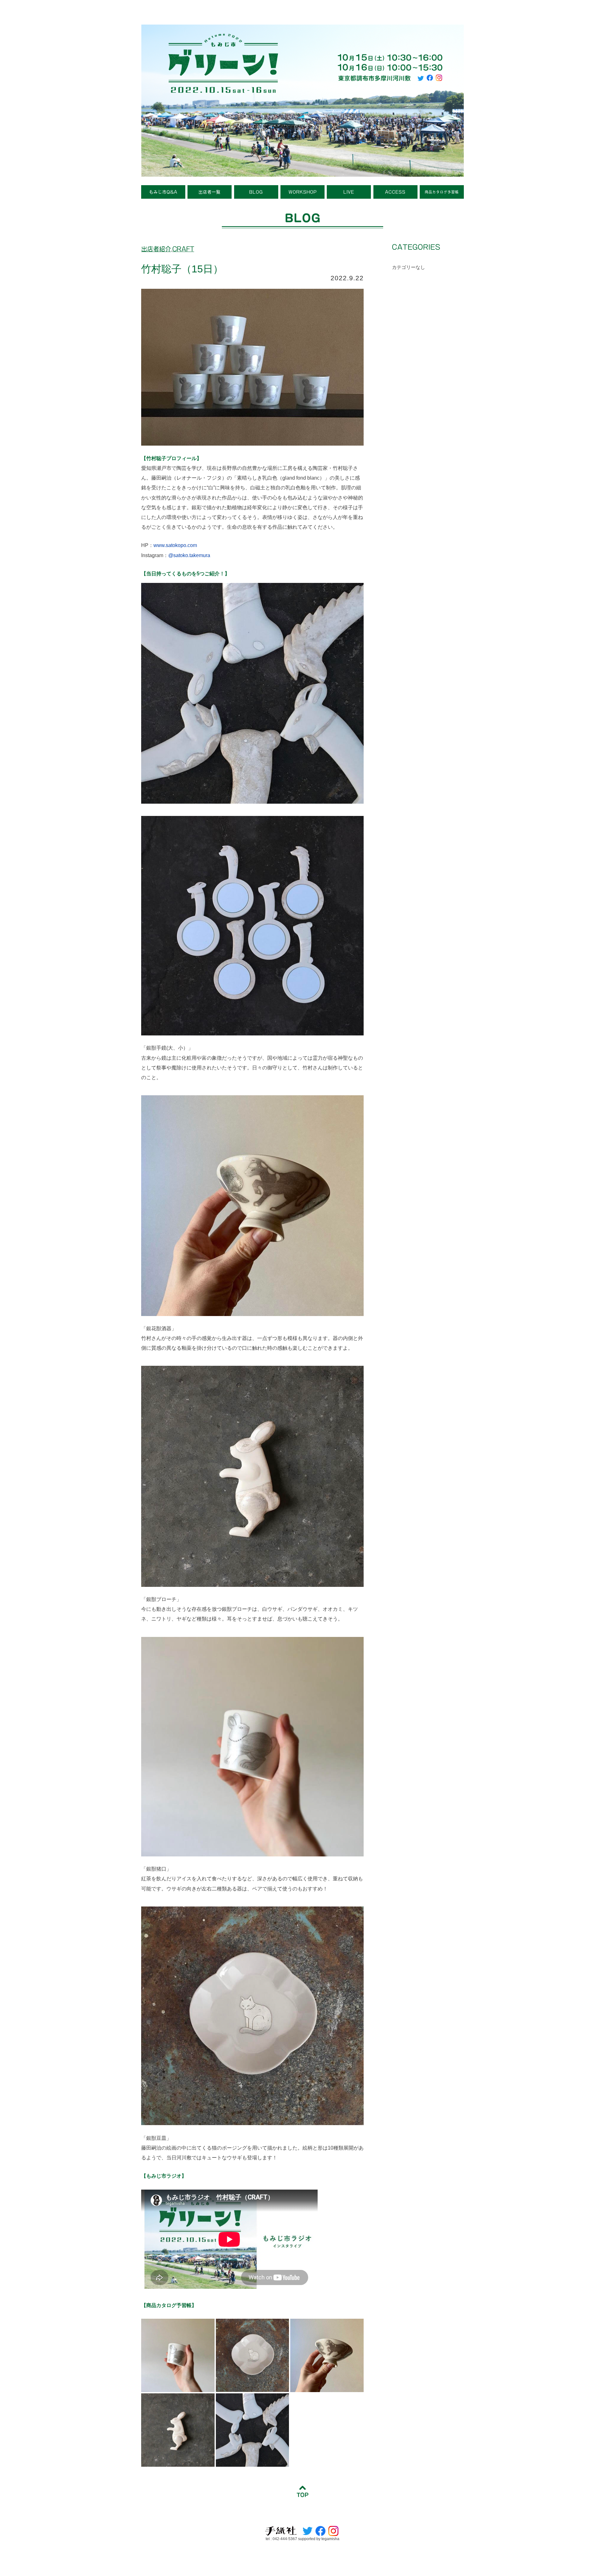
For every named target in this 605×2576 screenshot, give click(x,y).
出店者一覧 (210, 192)
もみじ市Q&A (163, 192)
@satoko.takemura (189, 555)
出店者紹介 (156, 249)
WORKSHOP (303, 192)
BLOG (256, 192)
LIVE (349, 192)
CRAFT (183, 249)
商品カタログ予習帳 (442, 192)
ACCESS (395, 192)
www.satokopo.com (175, 545)
